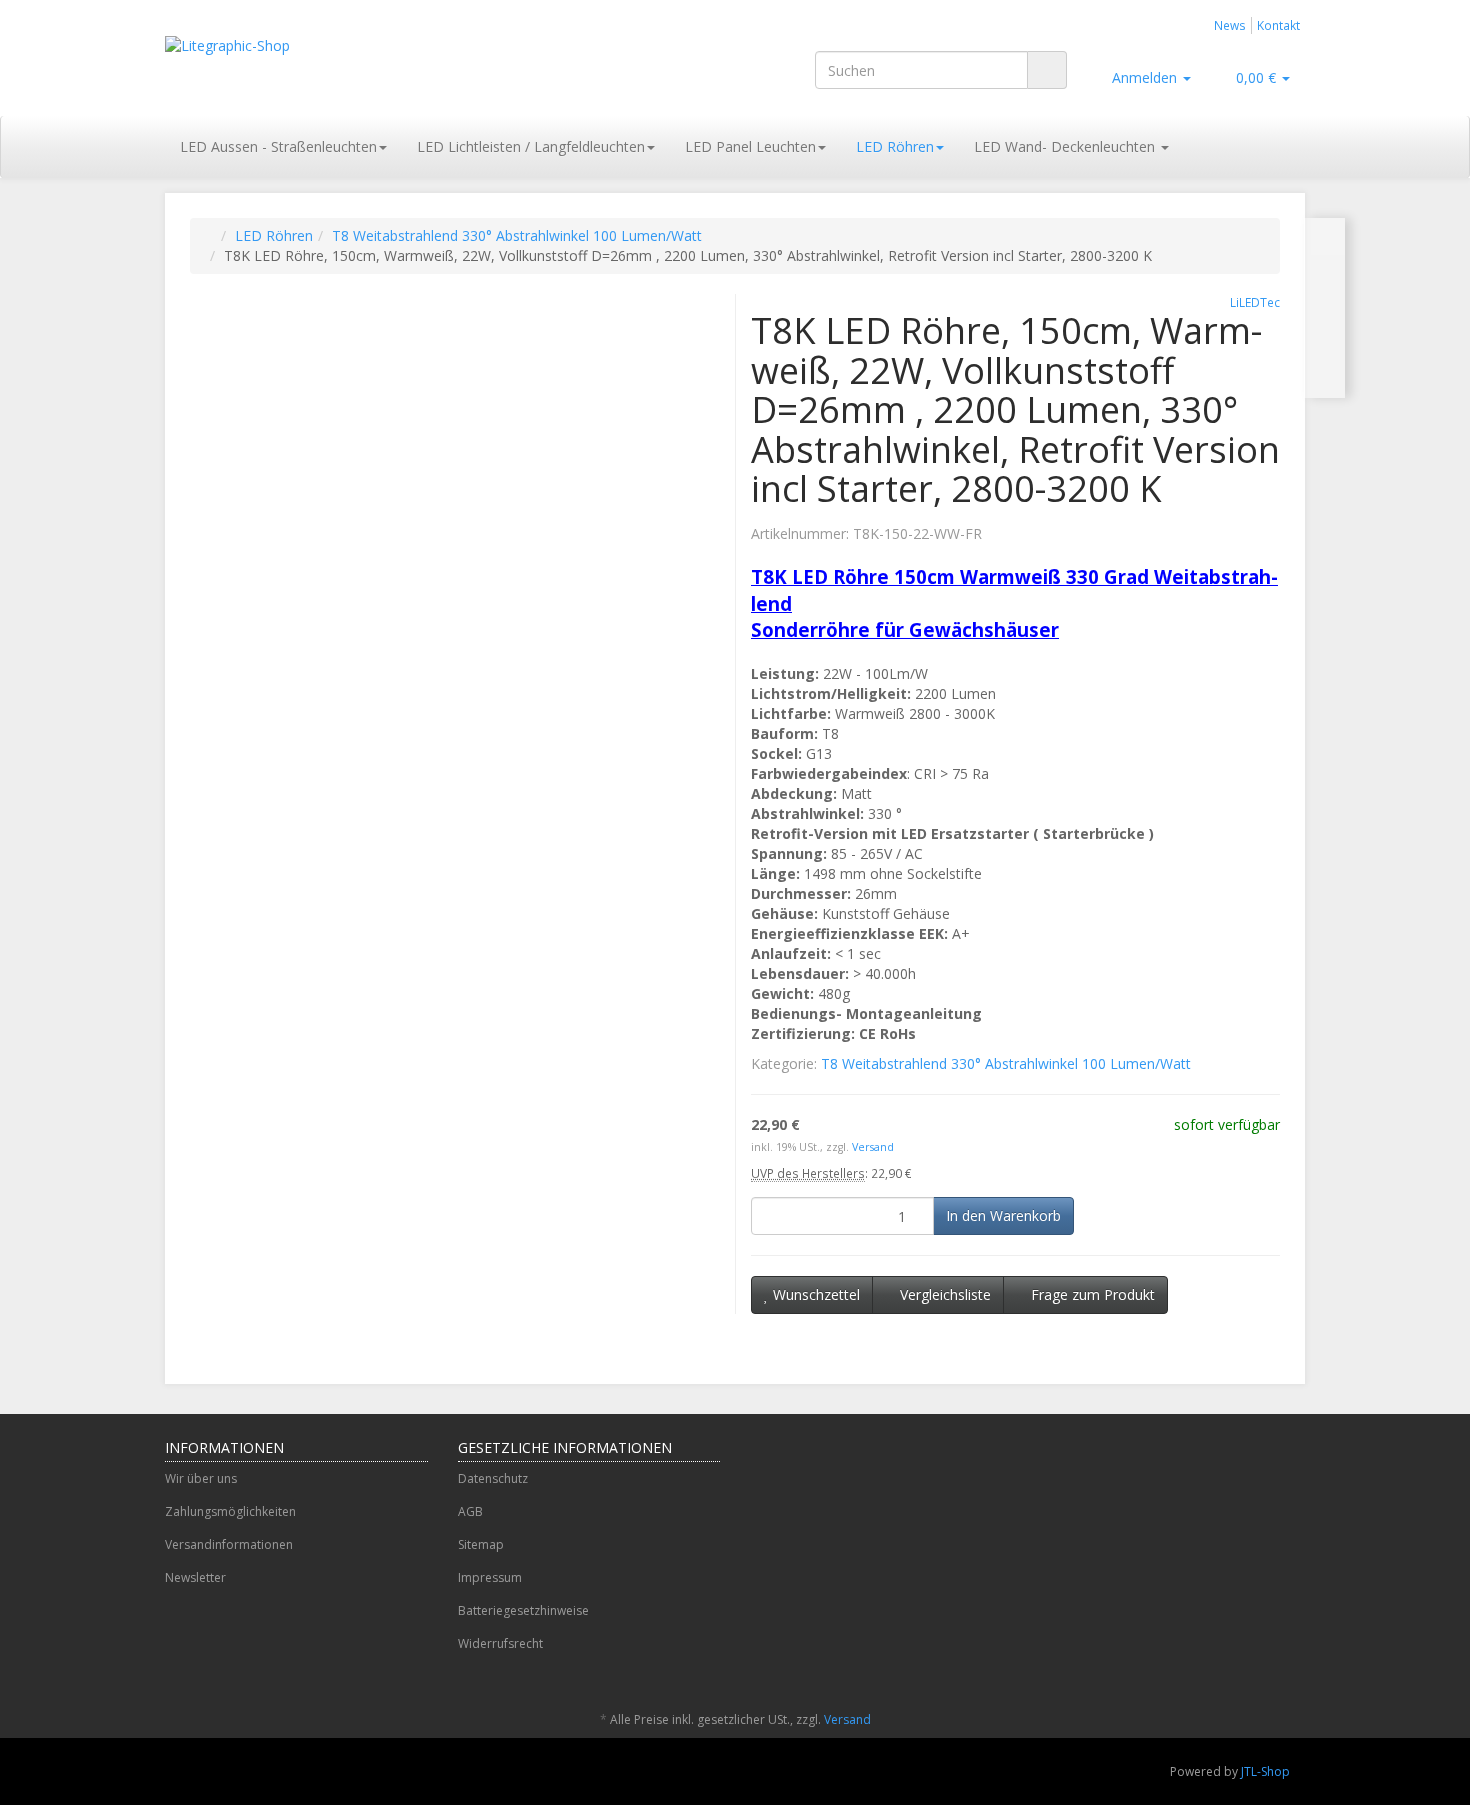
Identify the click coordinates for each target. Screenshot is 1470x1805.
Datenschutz (493, 1478)
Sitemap (481, 1544)
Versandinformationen (229, 1544)
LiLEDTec (1255, 302)
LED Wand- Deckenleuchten (1066, 146)
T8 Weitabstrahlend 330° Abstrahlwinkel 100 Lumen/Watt (517, 235)
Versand (873, 1147)
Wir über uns (201, 1478)
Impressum (490, 1577)
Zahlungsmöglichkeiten (230, 1511)
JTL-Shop (1265, 1771)
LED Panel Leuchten (750, 146)
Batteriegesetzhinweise (523, 1610)
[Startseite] (210, 235)
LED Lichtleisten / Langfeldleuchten (531, 146)
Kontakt (1278, 25)
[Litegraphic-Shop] (345, 66)
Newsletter (195, 1577)
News (1230, 25)
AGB (470, 1511)
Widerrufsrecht (500, 1643)
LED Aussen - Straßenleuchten (278, 146)
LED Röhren (895, 146)
